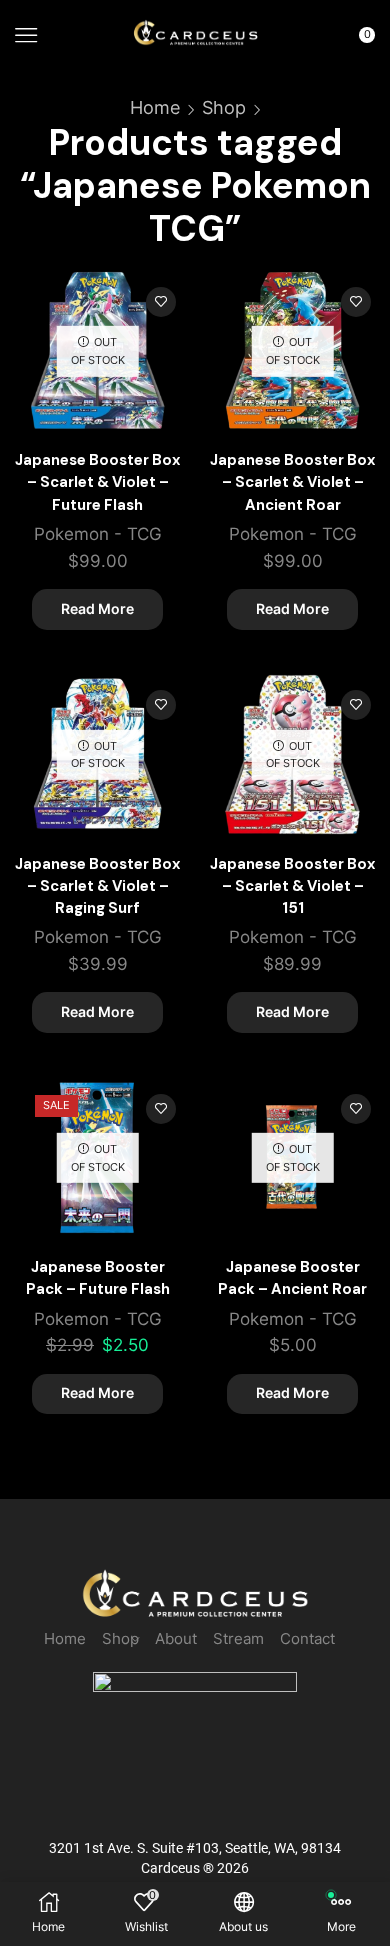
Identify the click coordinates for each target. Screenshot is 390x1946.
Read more (97, 608)
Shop (224, 107)
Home (155, 107)
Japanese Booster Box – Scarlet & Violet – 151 (292, 886)
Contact (307, 1639)
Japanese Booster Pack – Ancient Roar (292, 1278)
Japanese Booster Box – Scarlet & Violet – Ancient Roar (292, 482)
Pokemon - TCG (98, 534)
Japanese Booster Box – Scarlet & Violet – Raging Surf (97, 886)
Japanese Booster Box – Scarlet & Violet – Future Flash (97, 482)
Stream (238, 1639)
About (176, 1639)
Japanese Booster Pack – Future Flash (98, 1278)
